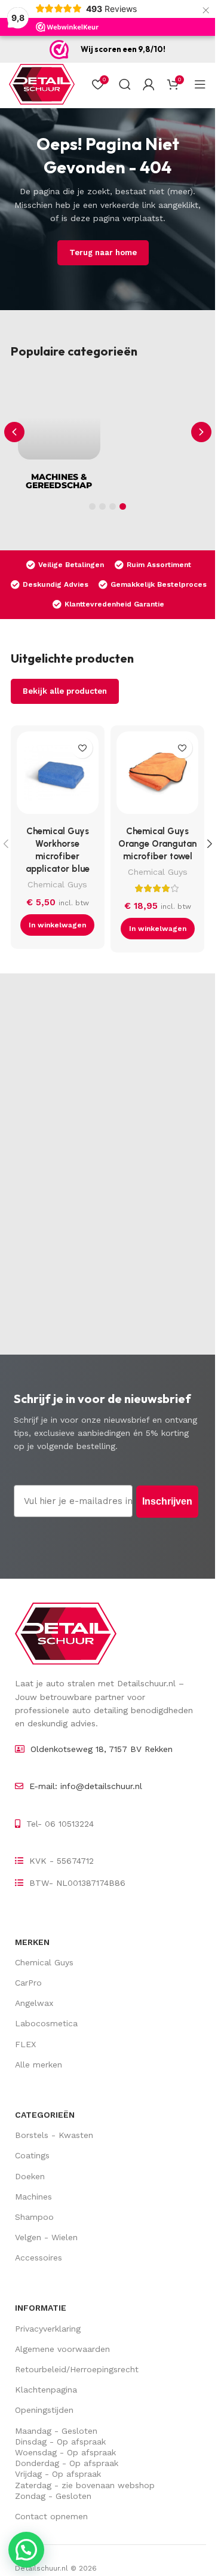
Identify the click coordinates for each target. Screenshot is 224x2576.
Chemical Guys (57, 884)
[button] (201, 432)
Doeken (30, 2176)
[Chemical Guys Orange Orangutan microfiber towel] (157, 775)
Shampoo (34, 2217)
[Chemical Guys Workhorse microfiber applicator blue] (58, 775)
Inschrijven (167, 1501)
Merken (32, 1942)
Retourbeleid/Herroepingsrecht (77, 2369)
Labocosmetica (46, 2023)
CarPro (28, 1983)
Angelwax (34, 2003)
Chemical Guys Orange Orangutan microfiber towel (157, 844)
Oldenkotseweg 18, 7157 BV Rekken (102, 1749)
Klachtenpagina (46, 2390)
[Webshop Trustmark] (59, 50)
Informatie (41, 2308)
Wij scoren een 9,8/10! (123, 49)
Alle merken (39, 2065)
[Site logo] (42, 84)
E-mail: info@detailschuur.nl (86, 1786)
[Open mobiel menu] (200, 84)
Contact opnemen (51, 2516)
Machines (33, 2197)
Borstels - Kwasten (54, 2135)
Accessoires (39, 2258)
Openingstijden (44, 2410)
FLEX (25, 2044)
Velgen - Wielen (46, 2237)
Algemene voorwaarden (62, 2349)
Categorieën (45, 2115)
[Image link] (66, 1633)
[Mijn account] (149, 84)
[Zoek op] (125, 84)
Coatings (32, 2155)
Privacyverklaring (48, 2329)
